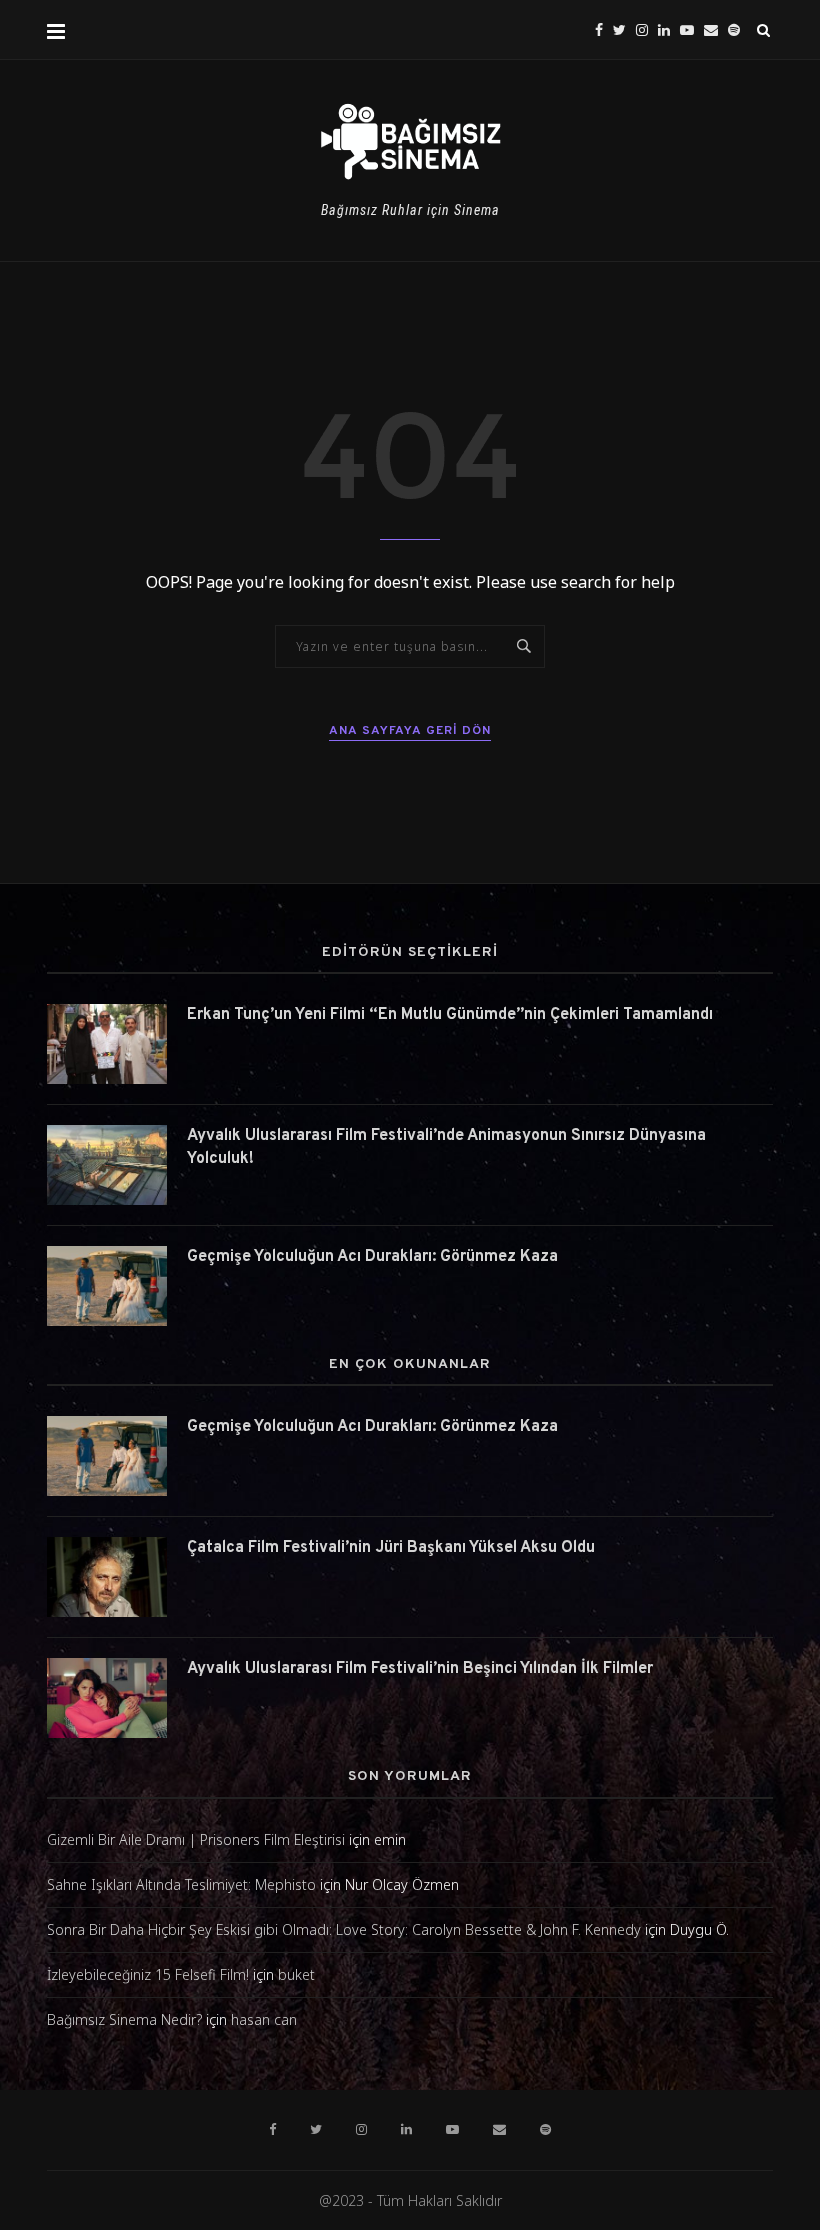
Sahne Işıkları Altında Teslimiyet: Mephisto (181, 1884)
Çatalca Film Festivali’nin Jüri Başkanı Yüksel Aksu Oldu (391, 1548)
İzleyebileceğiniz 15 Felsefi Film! (148, 1974)
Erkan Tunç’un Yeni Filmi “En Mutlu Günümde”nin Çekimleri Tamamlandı (450, 1015)
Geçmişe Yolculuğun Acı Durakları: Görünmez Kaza (372, 1257)
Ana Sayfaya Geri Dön (410, 731)
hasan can (264, 2019)
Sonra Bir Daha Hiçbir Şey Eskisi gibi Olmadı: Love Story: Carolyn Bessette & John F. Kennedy (344, 1929)
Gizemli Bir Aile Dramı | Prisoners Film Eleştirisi (196, 1839)
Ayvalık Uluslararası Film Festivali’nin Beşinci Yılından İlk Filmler (420, 1669)
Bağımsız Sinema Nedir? (124, 2019)
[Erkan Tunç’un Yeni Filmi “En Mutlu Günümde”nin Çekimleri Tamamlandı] (107, 1044)
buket (296, 1974)
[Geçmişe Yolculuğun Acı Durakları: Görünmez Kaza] (107, 1286)
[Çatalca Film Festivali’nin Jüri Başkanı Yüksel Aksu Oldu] (107, 1577)
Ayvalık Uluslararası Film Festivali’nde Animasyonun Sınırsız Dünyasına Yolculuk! (446, 1147)
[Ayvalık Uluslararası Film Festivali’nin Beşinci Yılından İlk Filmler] (107, 1698)
